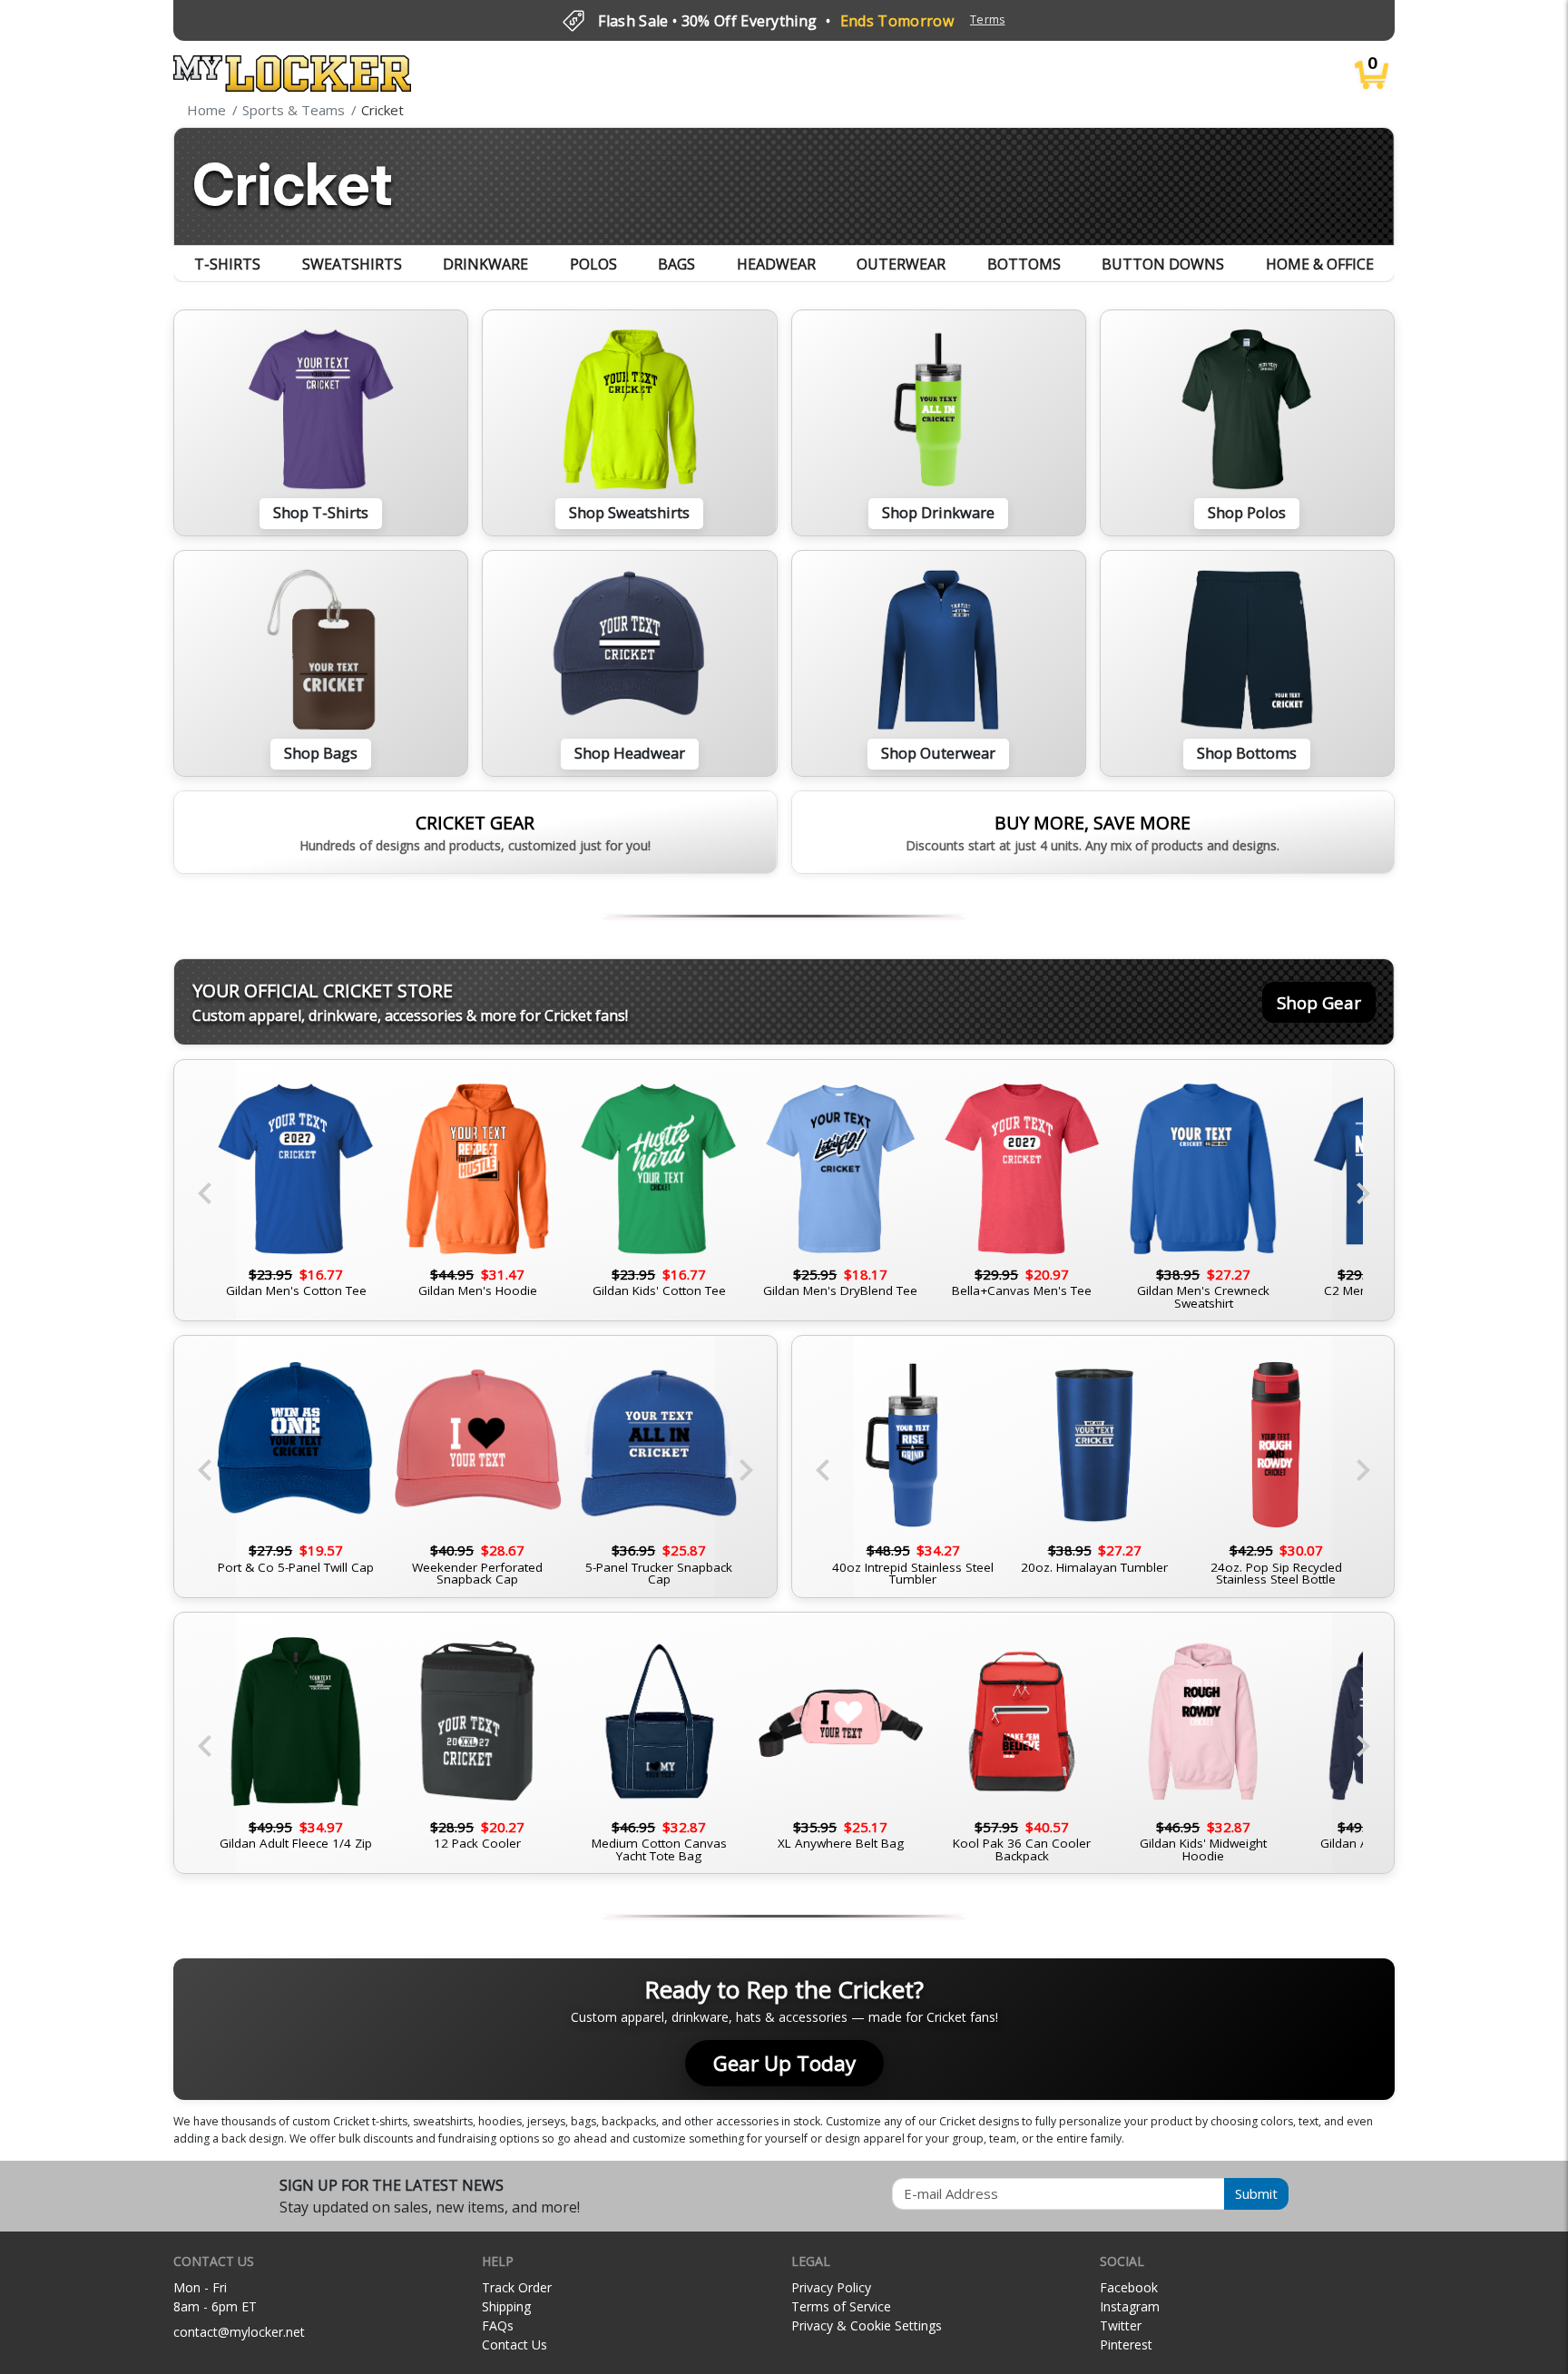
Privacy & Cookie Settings (867, 2325)
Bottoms (1024, 264)
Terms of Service (841, 2306)
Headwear (776, 264)
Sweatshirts (352, 264)
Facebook (1129, 2287)
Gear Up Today (784, 2063)
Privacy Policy (831, 2287)
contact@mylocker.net (239, 2332)
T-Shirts (227, 264)
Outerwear (901, 264)
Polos (593, 264)
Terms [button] (988, 20)
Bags (676, 264)
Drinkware (485, 264)
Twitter (1121, 2325)
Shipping (506, 2306)
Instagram (1130, 2306)
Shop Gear (1319, 1002)
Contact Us (514, 2345)
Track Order (517, 2287)
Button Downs (1163, 264)
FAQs (498, 2325)
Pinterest (1126, 2345)
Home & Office (1320, 264)
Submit (1256, 2193)
